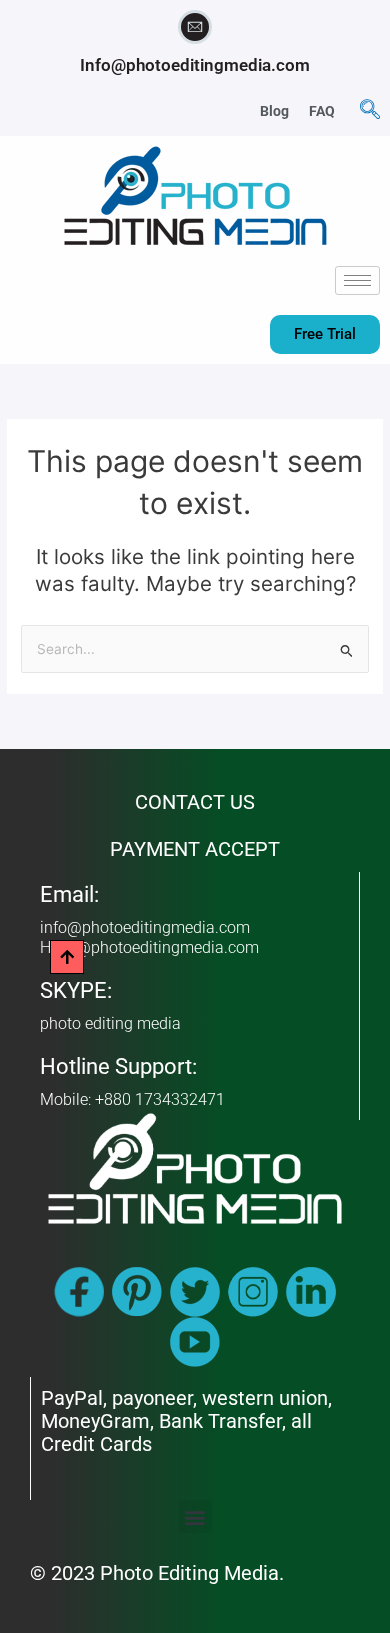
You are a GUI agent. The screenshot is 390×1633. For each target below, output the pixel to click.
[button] (370, 111)
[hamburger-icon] (357, 280)
